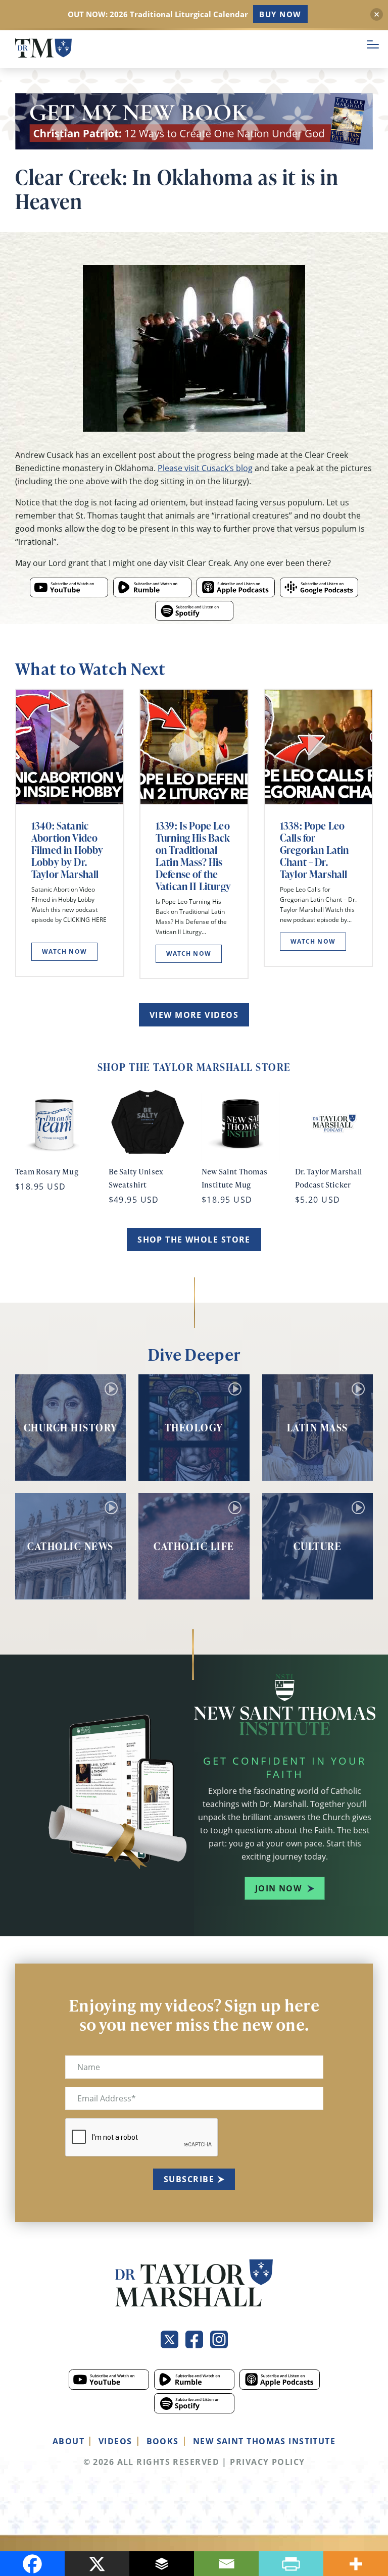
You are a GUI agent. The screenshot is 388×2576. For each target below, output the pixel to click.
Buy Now (280, 14)
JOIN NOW (279, 1888)
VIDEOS (115, 2441)
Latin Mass (318, 1427)
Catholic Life (194, 1546)
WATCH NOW (64, 951)
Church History (71, 1427)
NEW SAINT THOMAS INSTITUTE (264, 2441)
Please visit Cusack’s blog (205, 468)
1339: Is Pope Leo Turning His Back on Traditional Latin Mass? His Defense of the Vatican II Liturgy (193, 856)
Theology (194, 1427)
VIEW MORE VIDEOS (194, 1015)
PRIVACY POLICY (267, 2462)
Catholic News (70, 1546)
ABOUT (68, 2441)
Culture (318, 1546)
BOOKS (163, 2441)
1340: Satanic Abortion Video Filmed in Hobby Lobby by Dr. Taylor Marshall (67, 850)
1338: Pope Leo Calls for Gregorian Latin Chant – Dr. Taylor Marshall (314, 850)
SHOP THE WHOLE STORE (194, 1240)
